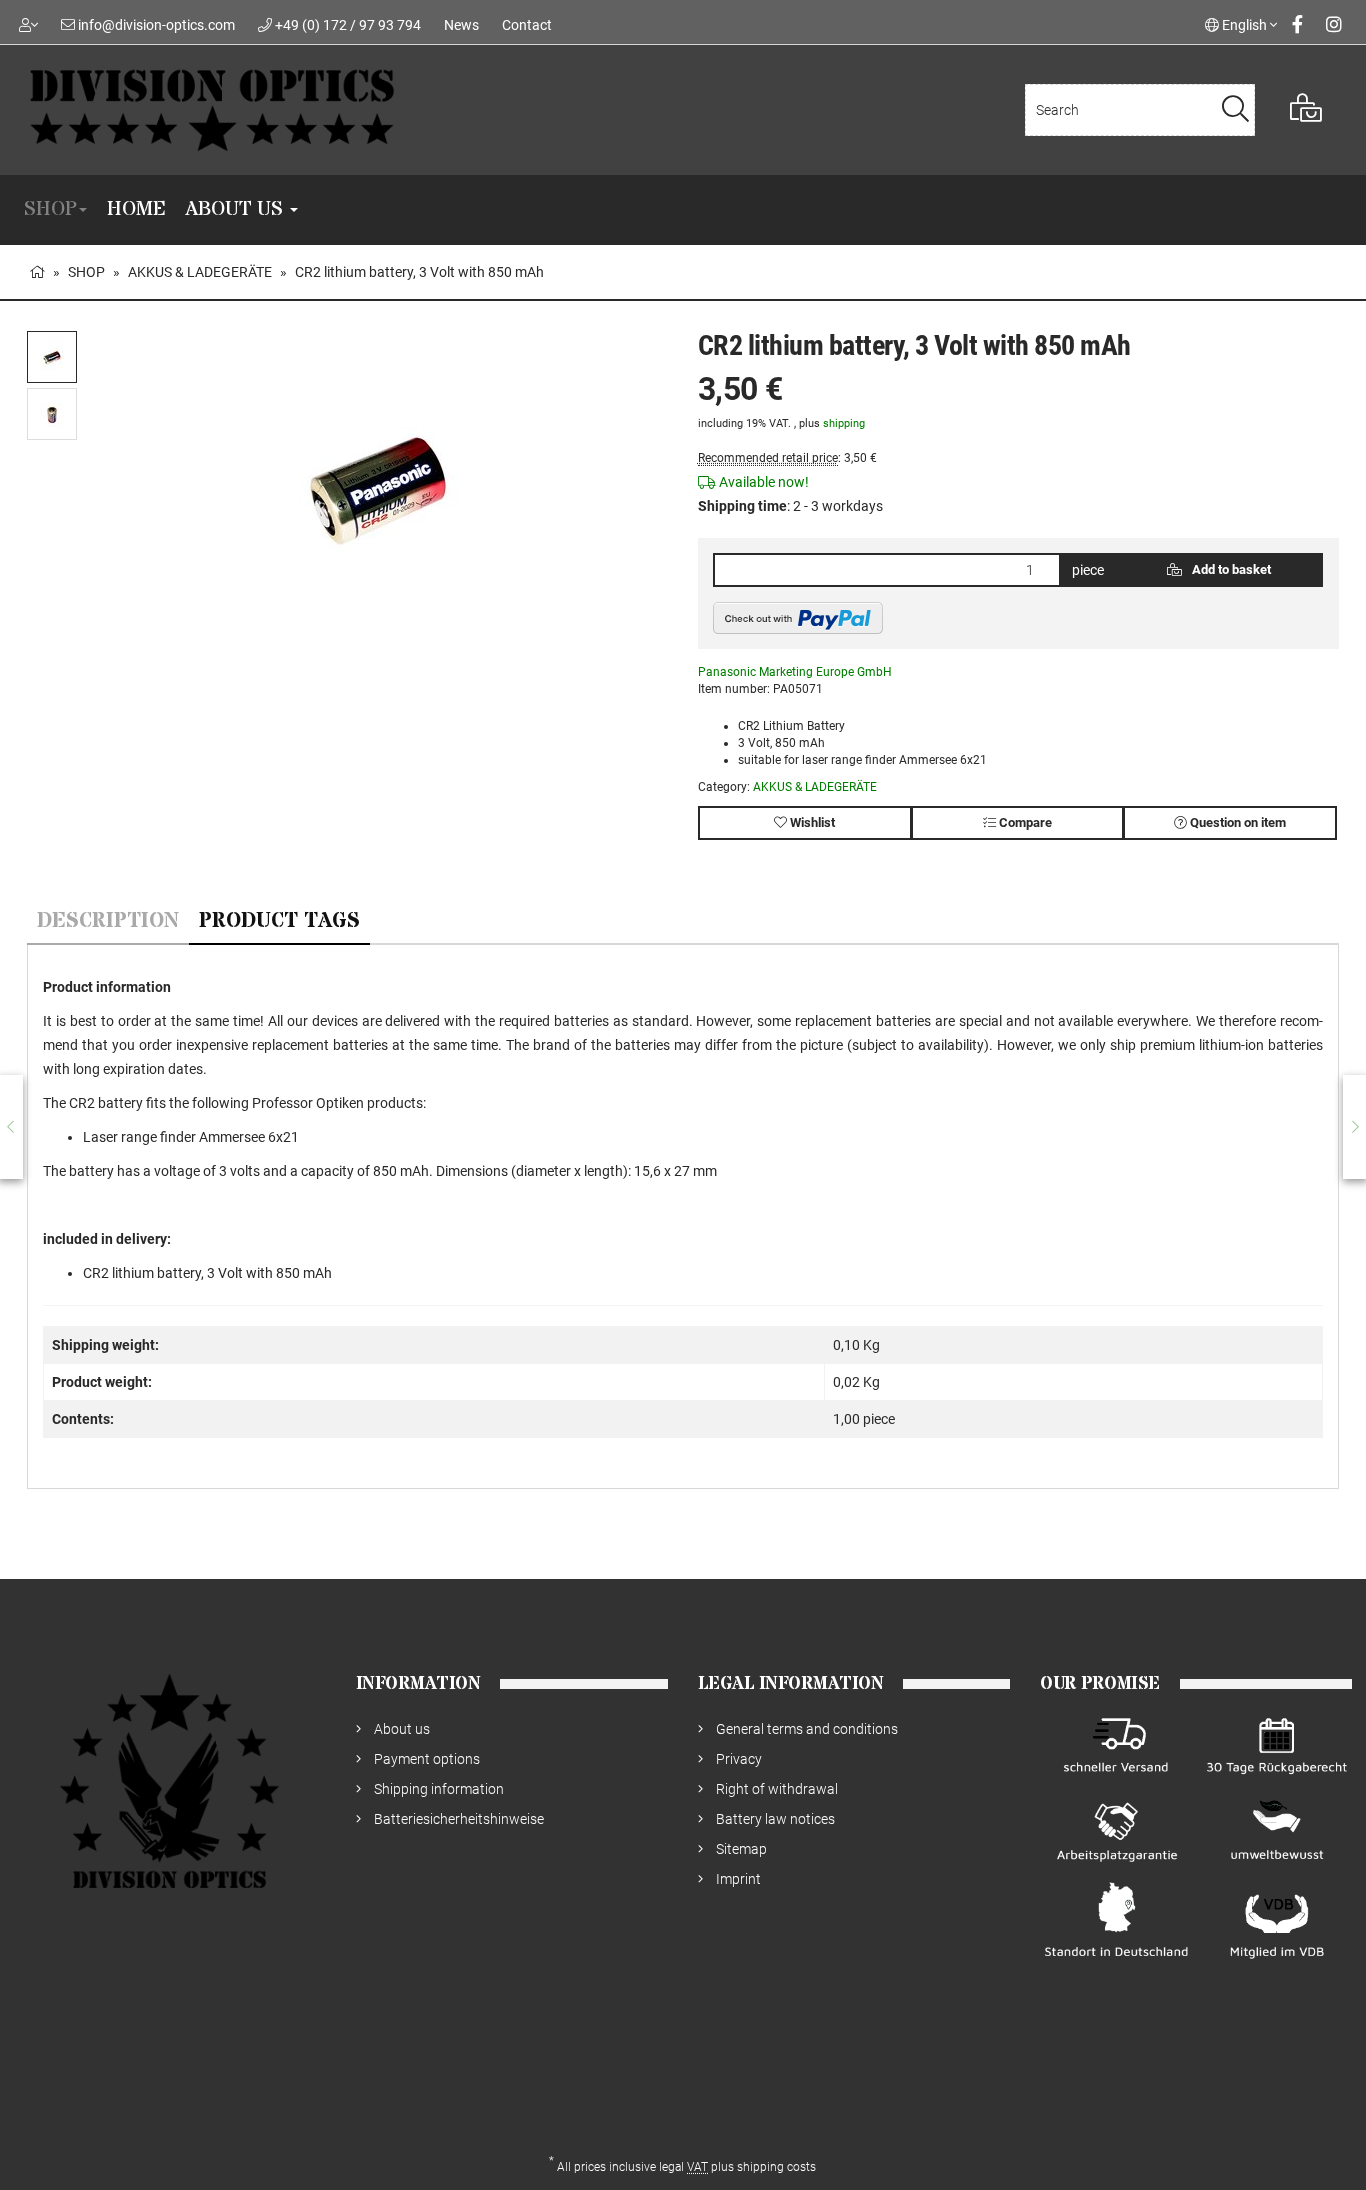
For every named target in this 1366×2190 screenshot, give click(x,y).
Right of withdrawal (777, 1789)
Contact (527, 25)
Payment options (427, 1759)
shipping (844, 423)
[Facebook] (1297, 24)
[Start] (37, 272)
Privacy (739, 1759)
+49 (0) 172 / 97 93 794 (348, 25)
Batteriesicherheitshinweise (459, 1819)
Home (136, 209)
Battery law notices (775, 1819)
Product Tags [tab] (279, 921)
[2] (798, 618)
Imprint (738, 1879)
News (461, 25)
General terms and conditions (807, 1729)
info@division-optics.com (156, 25)
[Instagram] (1334, 24)
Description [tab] (108, 921)
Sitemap (741, 1849)
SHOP (50, 209)
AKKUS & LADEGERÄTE (815, 787)
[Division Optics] (284, 110)
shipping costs (776, 2167)
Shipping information (439, 1789)
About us (236, 209)
